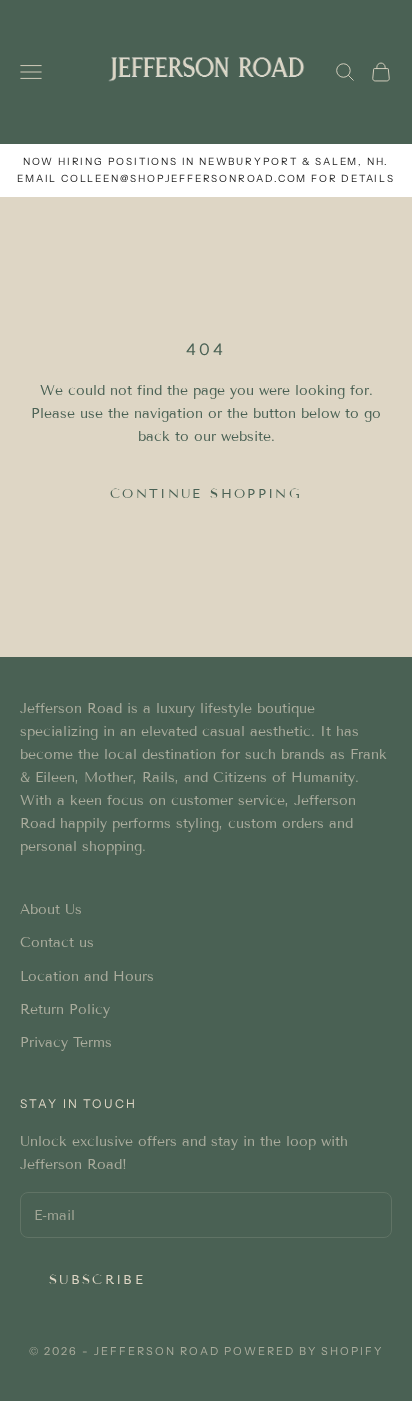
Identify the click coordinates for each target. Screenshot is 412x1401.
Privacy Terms (66, 1042)
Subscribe (97, 1280)
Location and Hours (87, 976)
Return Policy (65, 1009)
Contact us (57, 942)
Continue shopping (206, 494)
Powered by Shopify (303, 1351)
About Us (51, 909)
